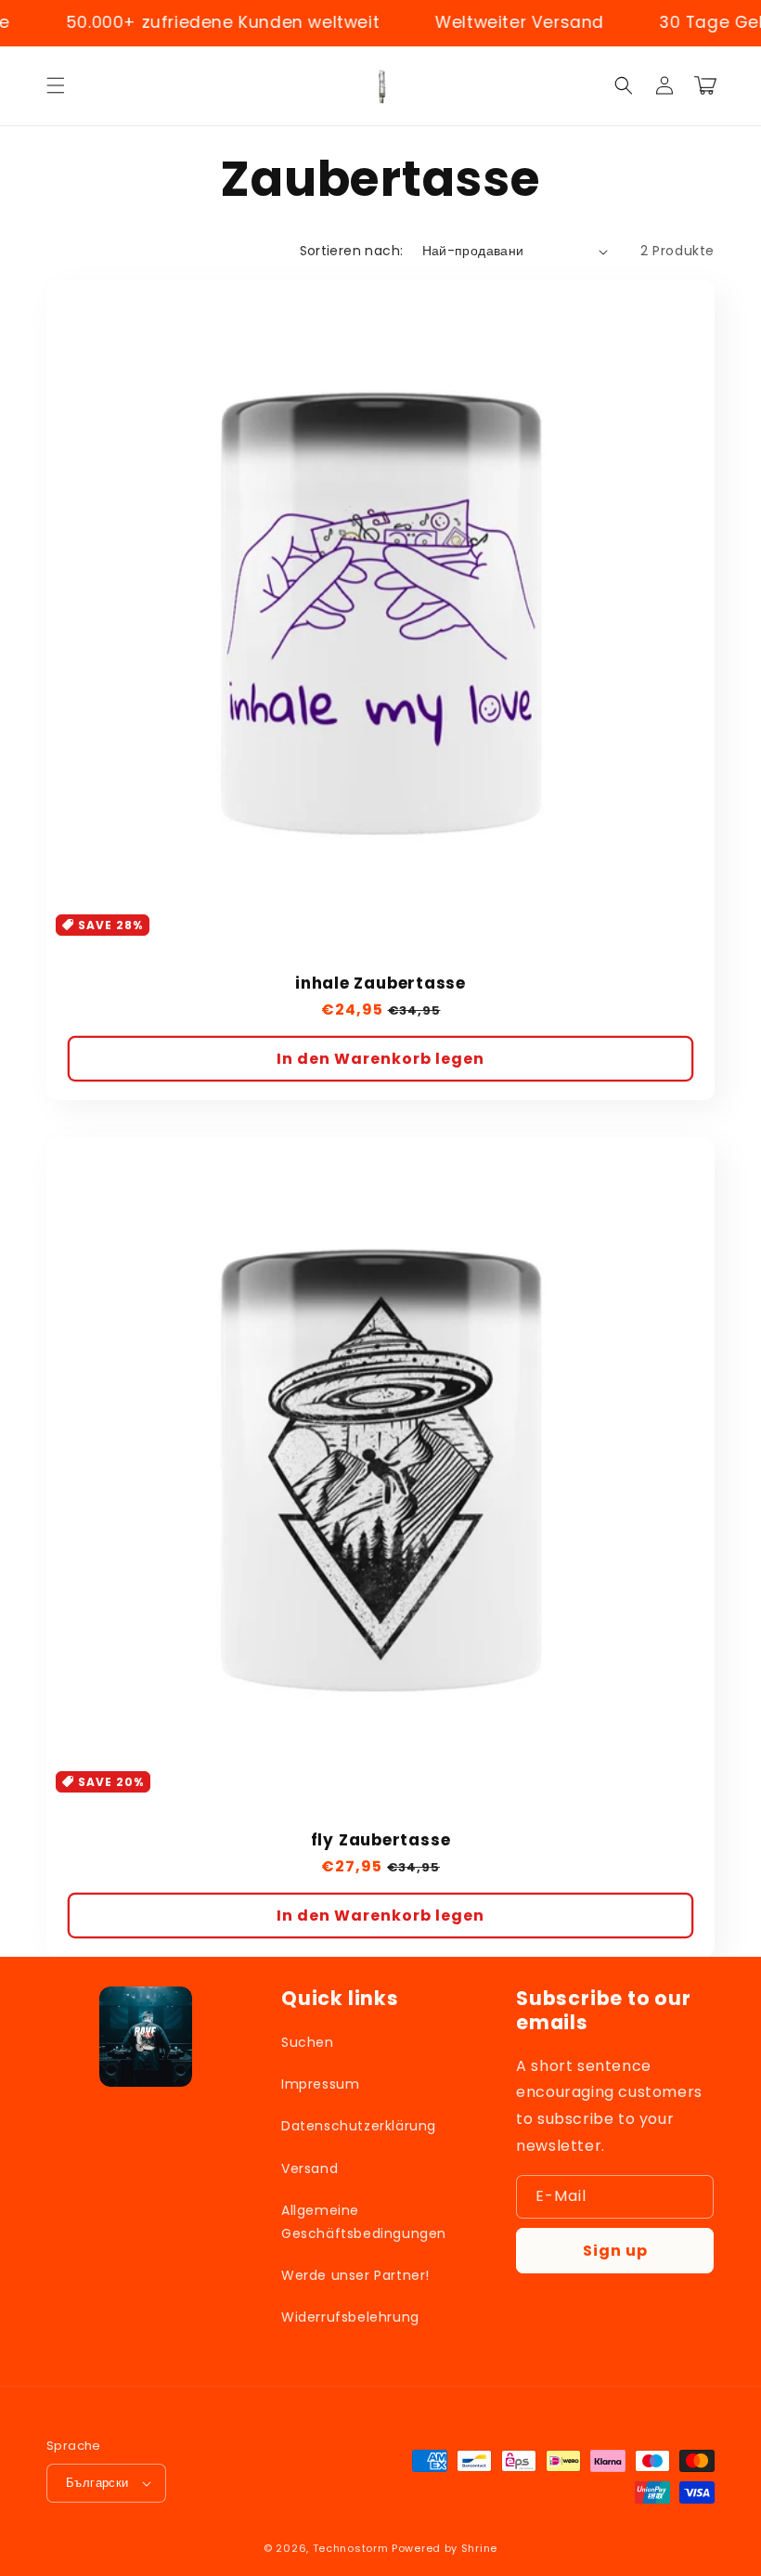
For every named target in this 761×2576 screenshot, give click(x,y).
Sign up (615, 2251)
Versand (310, 2168)
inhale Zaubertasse (380, 984)
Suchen (308, 2042)
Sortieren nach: (352, 251)
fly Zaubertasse (381, 1840)
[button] (56, 85)
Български (97, 2483)
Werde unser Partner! (355, 2275)
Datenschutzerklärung (359, 2126)
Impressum (320, 2084)
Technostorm (351, 2548)
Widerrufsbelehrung (350, 2317)
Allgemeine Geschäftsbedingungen (364, 2222)
